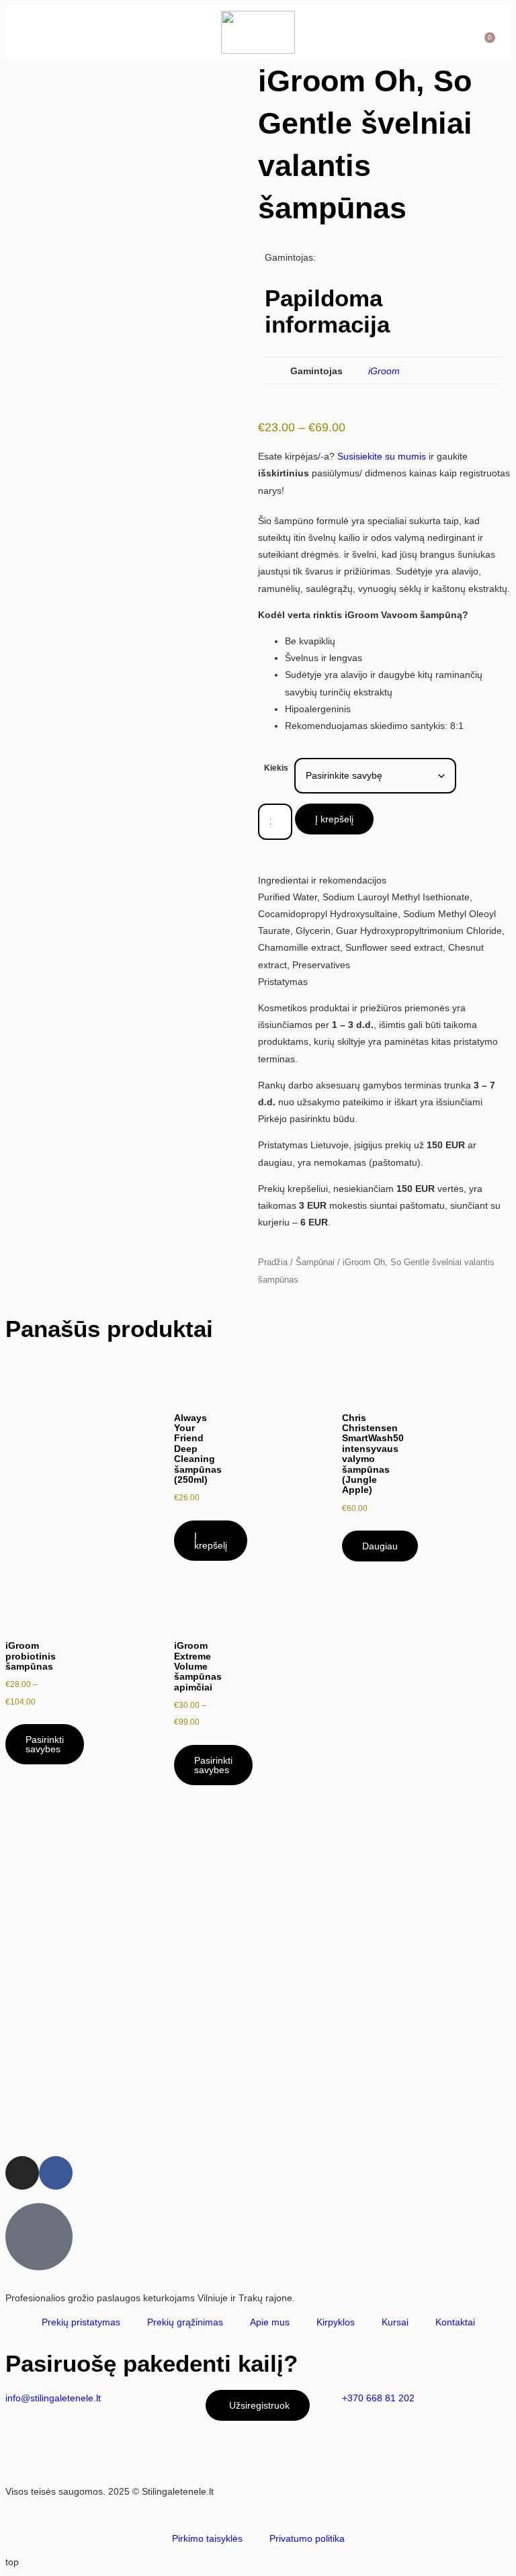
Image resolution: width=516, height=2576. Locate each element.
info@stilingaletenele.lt (53, 2398)
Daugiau (380, 1546)
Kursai (395, 2322)
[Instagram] (22, 2173)
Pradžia (273, 1262)
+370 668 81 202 (378, 2398)
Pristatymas (283, 982)
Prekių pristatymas (81, 2322)
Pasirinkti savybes (45, 1744)
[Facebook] (56, 2173)
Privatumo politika (307, 2538)
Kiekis (276, 768)
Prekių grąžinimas (185, 2322)
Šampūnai (315, 1262)
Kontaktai (455, 2322)
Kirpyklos (336, 2322)
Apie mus (270, 2322)
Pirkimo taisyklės (207, 2538)
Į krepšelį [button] (211, 1541)
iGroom (384, 371)
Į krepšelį (334, 819)
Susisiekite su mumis (382, 456)
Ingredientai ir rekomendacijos (322, 880)
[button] (38, 32)
